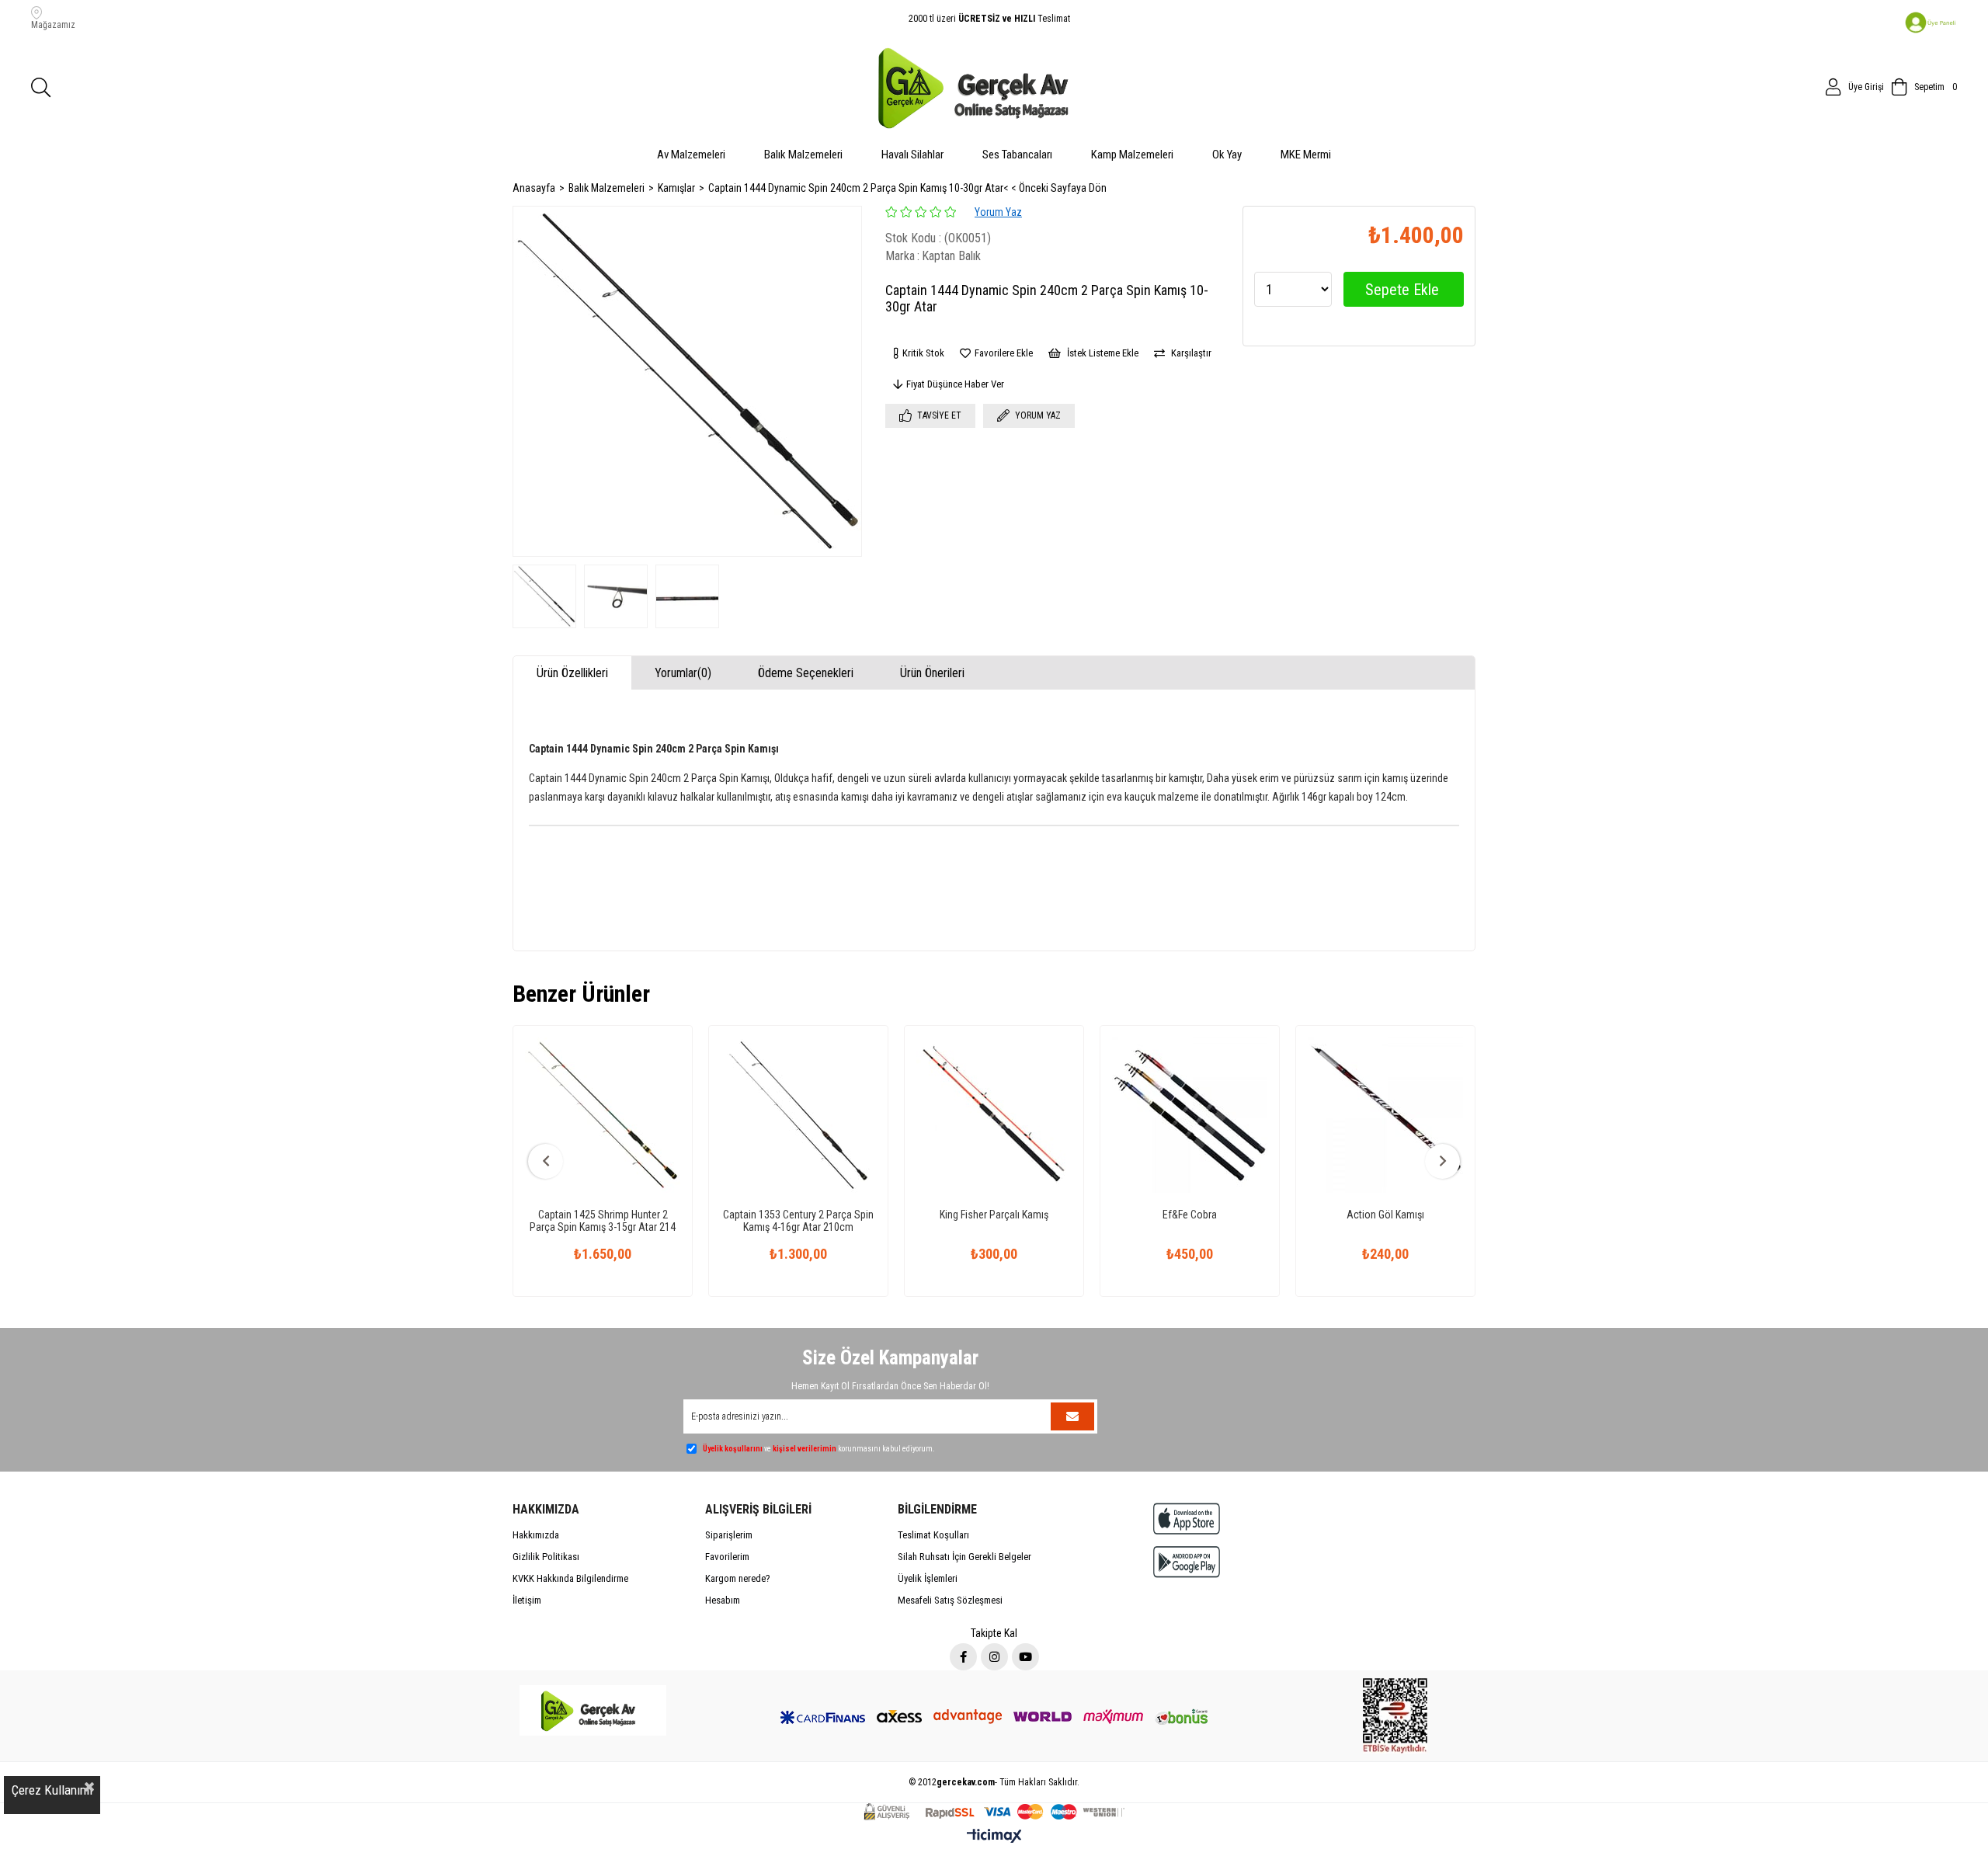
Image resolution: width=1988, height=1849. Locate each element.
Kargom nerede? (738, 1578)
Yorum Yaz (998, 212)
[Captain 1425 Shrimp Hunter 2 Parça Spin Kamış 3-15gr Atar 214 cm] (603, 1115)
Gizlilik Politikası (546, 1557)
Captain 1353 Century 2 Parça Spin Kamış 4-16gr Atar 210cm (798, 1221)
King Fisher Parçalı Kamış (994, 1215)
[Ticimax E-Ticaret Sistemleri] (994, 1837)
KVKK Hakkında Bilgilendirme (570, 1578)
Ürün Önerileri (932, 673)
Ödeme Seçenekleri (806, 673)
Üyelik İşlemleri (928, 1578)
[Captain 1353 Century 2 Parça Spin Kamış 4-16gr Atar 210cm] (798, 1115)
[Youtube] (1025, 1657)
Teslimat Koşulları (933, 1535)
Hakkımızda (536, 1535)
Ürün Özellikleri (572, 673)
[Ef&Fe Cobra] (1190, 1115)
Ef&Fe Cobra (1190, 1215)
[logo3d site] (593, 1710)
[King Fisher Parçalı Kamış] (994, 1115)
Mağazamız (53, 25)
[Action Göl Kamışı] (1385, 1115)
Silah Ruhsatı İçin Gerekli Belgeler (964, 1557)
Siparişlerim (729, 1535)
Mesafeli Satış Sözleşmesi (950, 1600)
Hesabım (723, 1600)
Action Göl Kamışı (1385, 1215)
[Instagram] (994, 1657)
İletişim (527, 1600)
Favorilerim (727, 1557)
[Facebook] (963, 1657)
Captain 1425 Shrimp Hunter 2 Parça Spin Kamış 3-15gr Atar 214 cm (603, 1221)
